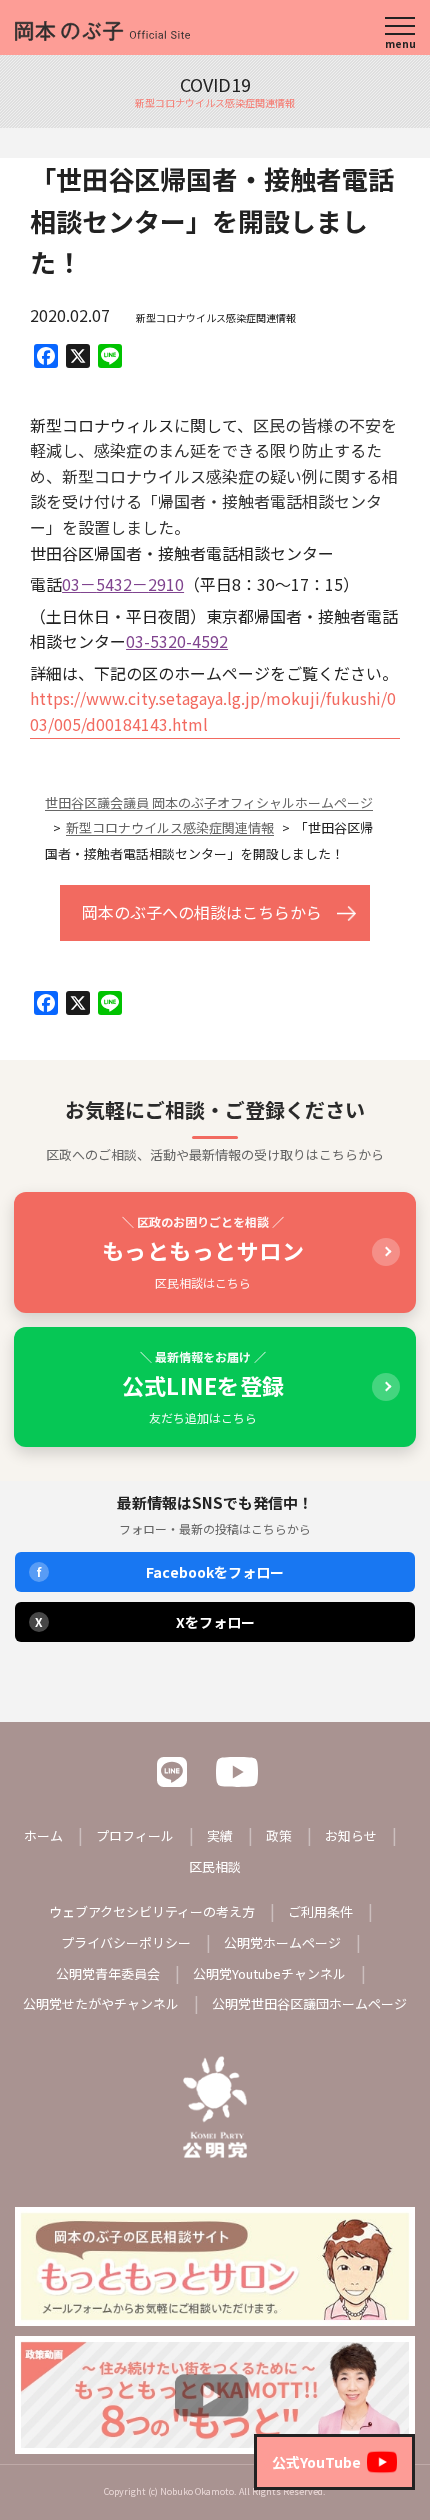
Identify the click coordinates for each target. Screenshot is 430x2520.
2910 (166, 584)
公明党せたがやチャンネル (101, 2003)
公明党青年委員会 (108, 1973)
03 (71, 584)
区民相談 (215, 1866)
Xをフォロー (145, 1622)
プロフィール (135, 1835)
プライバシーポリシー (126, 1942)
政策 (279, 1835)
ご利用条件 (320, 1911)
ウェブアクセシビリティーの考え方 (152, 1911)
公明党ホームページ (282, 1942)
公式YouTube (316, 2462)
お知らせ (351, 1835)
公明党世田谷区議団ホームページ (309, 2003)
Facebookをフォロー (160, 1572)
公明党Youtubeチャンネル (269, 1973)
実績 (220, 1835)
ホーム (43, 1835)
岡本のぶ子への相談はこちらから (202, 912)
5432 (114, 584)
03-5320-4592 (177, 641)
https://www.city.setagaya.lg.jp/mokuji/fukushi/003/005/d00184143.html (213, 711)
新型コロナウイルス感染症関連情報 (216, 317)
